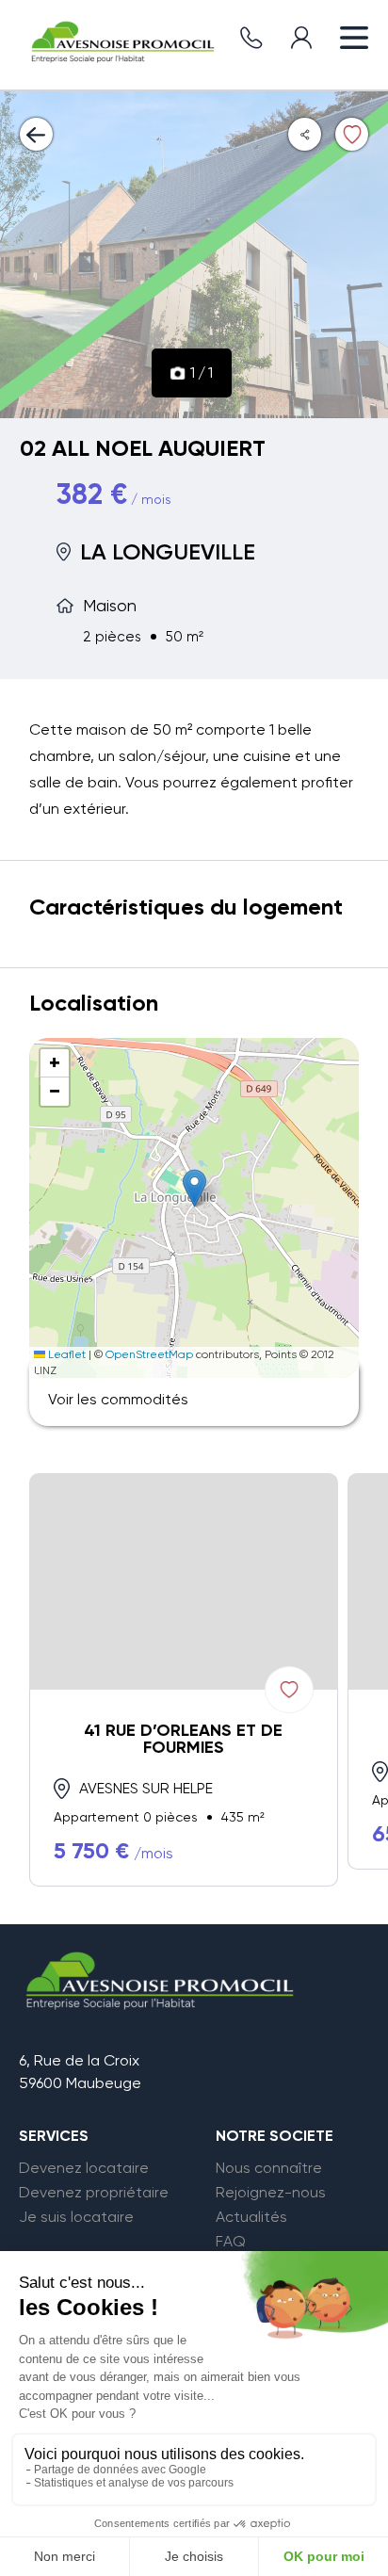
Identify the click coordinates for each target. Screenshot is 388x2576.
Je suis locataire (76, 2217)
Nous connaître (269, 2168)
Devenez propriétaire (94, 2193)
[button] (194, 1188)
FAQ (231, 2242)
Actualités (251, 2217)
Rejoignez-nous (271, 2193)
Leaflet (65, 1354)
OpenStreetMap (149, 1354)
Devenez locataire (84, 2168)
